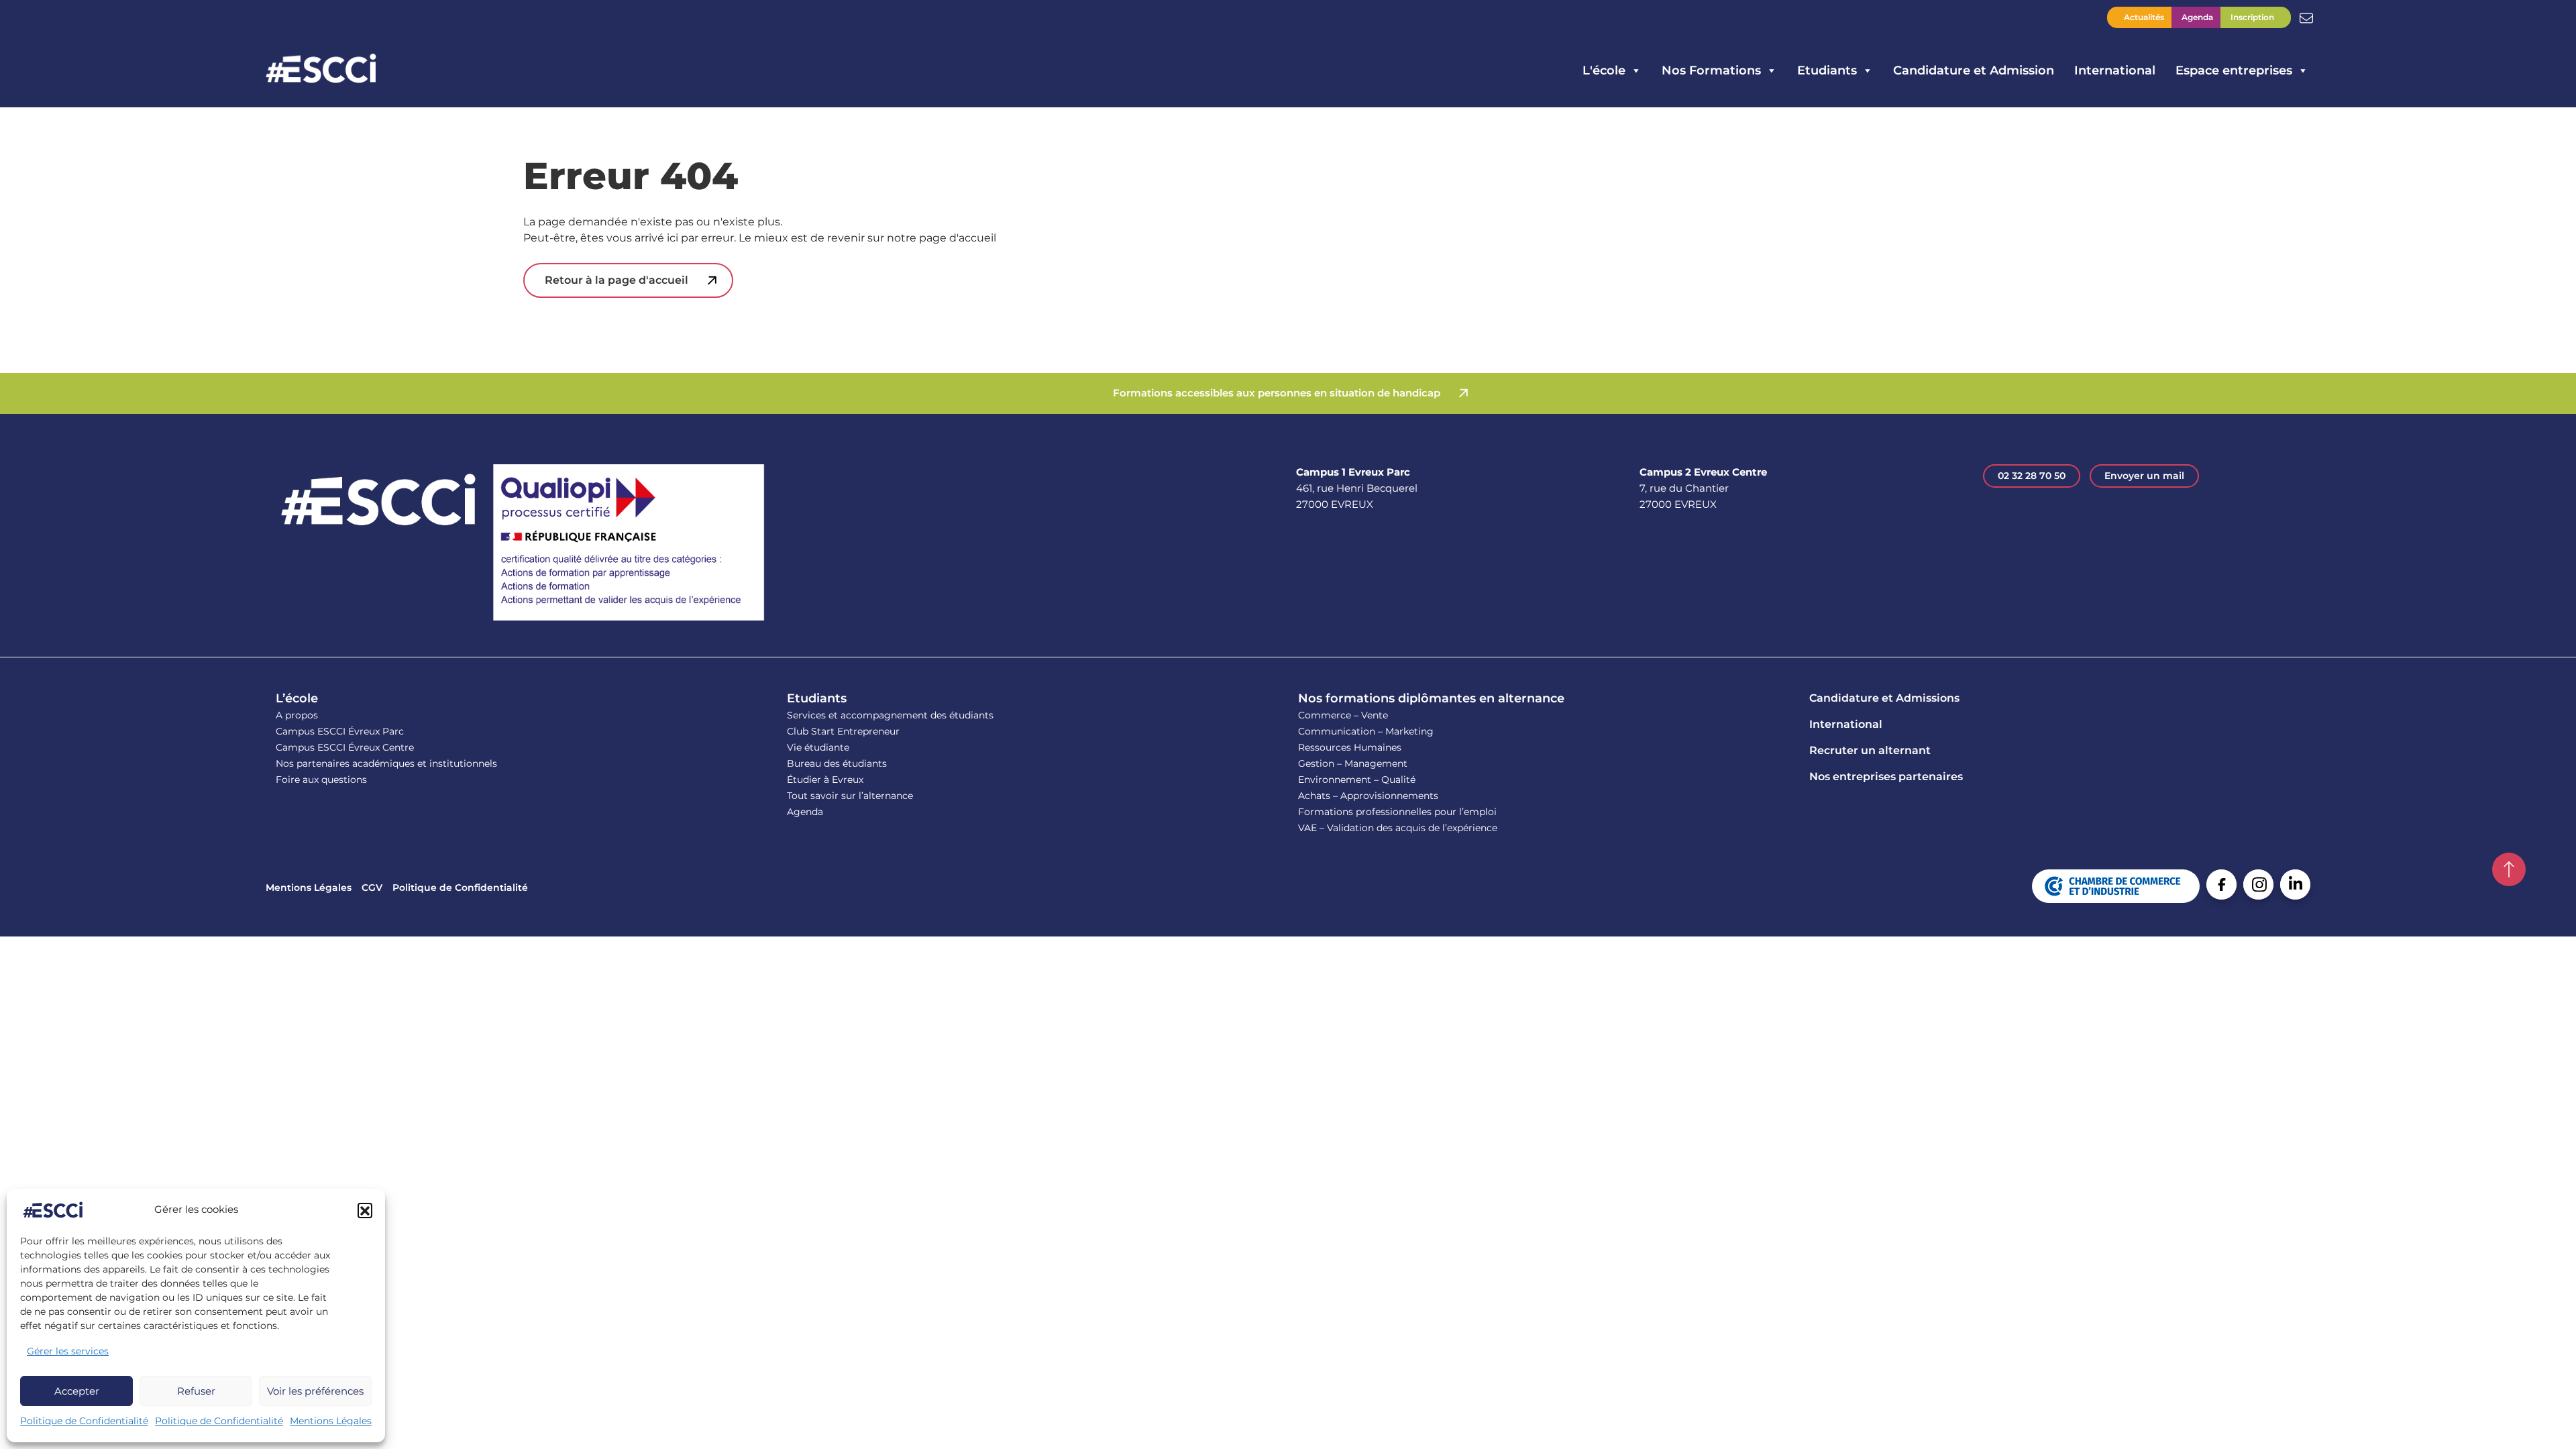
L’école (297, 698)
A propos (297, 715)
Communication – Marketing (1366, 731)
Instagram (2258, 884)
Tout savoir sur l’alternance (850, 796)
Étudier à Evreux (825, 780)
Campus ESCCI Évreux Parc (340, 731)
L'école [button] (1604, 70)
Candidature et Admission (1974, 70)
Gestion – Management (1353, 763)
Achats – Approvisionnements (1368, 796)
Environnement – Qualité (1357, 780)
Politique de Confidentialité (84, 1421)
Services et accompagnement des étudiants (890, 715)
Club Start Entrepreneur (843, 731)
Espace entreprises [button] (2234, 70)
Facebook (2221, 884)
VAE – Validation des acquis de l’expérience (1398, 828)
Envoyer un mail (2144, 476)
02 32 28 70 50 (2032, 476)
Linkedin (2295, 884)
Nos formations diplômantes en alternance (1431, 698)
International (2115, 70)
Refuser (196, 1391)
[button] (365, 1210)
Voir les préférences (315, 1391)
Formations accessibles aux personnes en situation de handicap (1277, 393)
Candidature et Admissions (1884, 698)
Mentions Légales (331, 1421)
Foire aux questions (321, 780)
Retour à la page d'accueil (616, 280)
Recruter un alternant (1870, 750)
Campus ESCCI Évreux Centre (345, 747)
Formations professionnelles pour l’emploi (1397, 812)
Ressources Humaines (1350, 747)
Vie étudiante (818, 747)
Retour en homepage (321, 70)
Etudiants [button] (1827, 70)
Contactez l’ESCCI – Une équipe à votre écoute (2306, 17)
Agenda (2197, 17)
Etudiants (817, 698)
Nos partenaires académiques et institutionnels (386, 763)
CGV (372, 888)
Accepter (77, 1391)
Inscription (2252, 17)
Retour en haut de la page (2509, 869)
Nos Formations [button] (1711, 70)
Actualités (2144, 17)
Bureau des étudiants (837, 763)
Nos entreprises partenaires (1886, 776)
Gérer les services (68, 1351)
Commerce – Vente (1343, 715)
